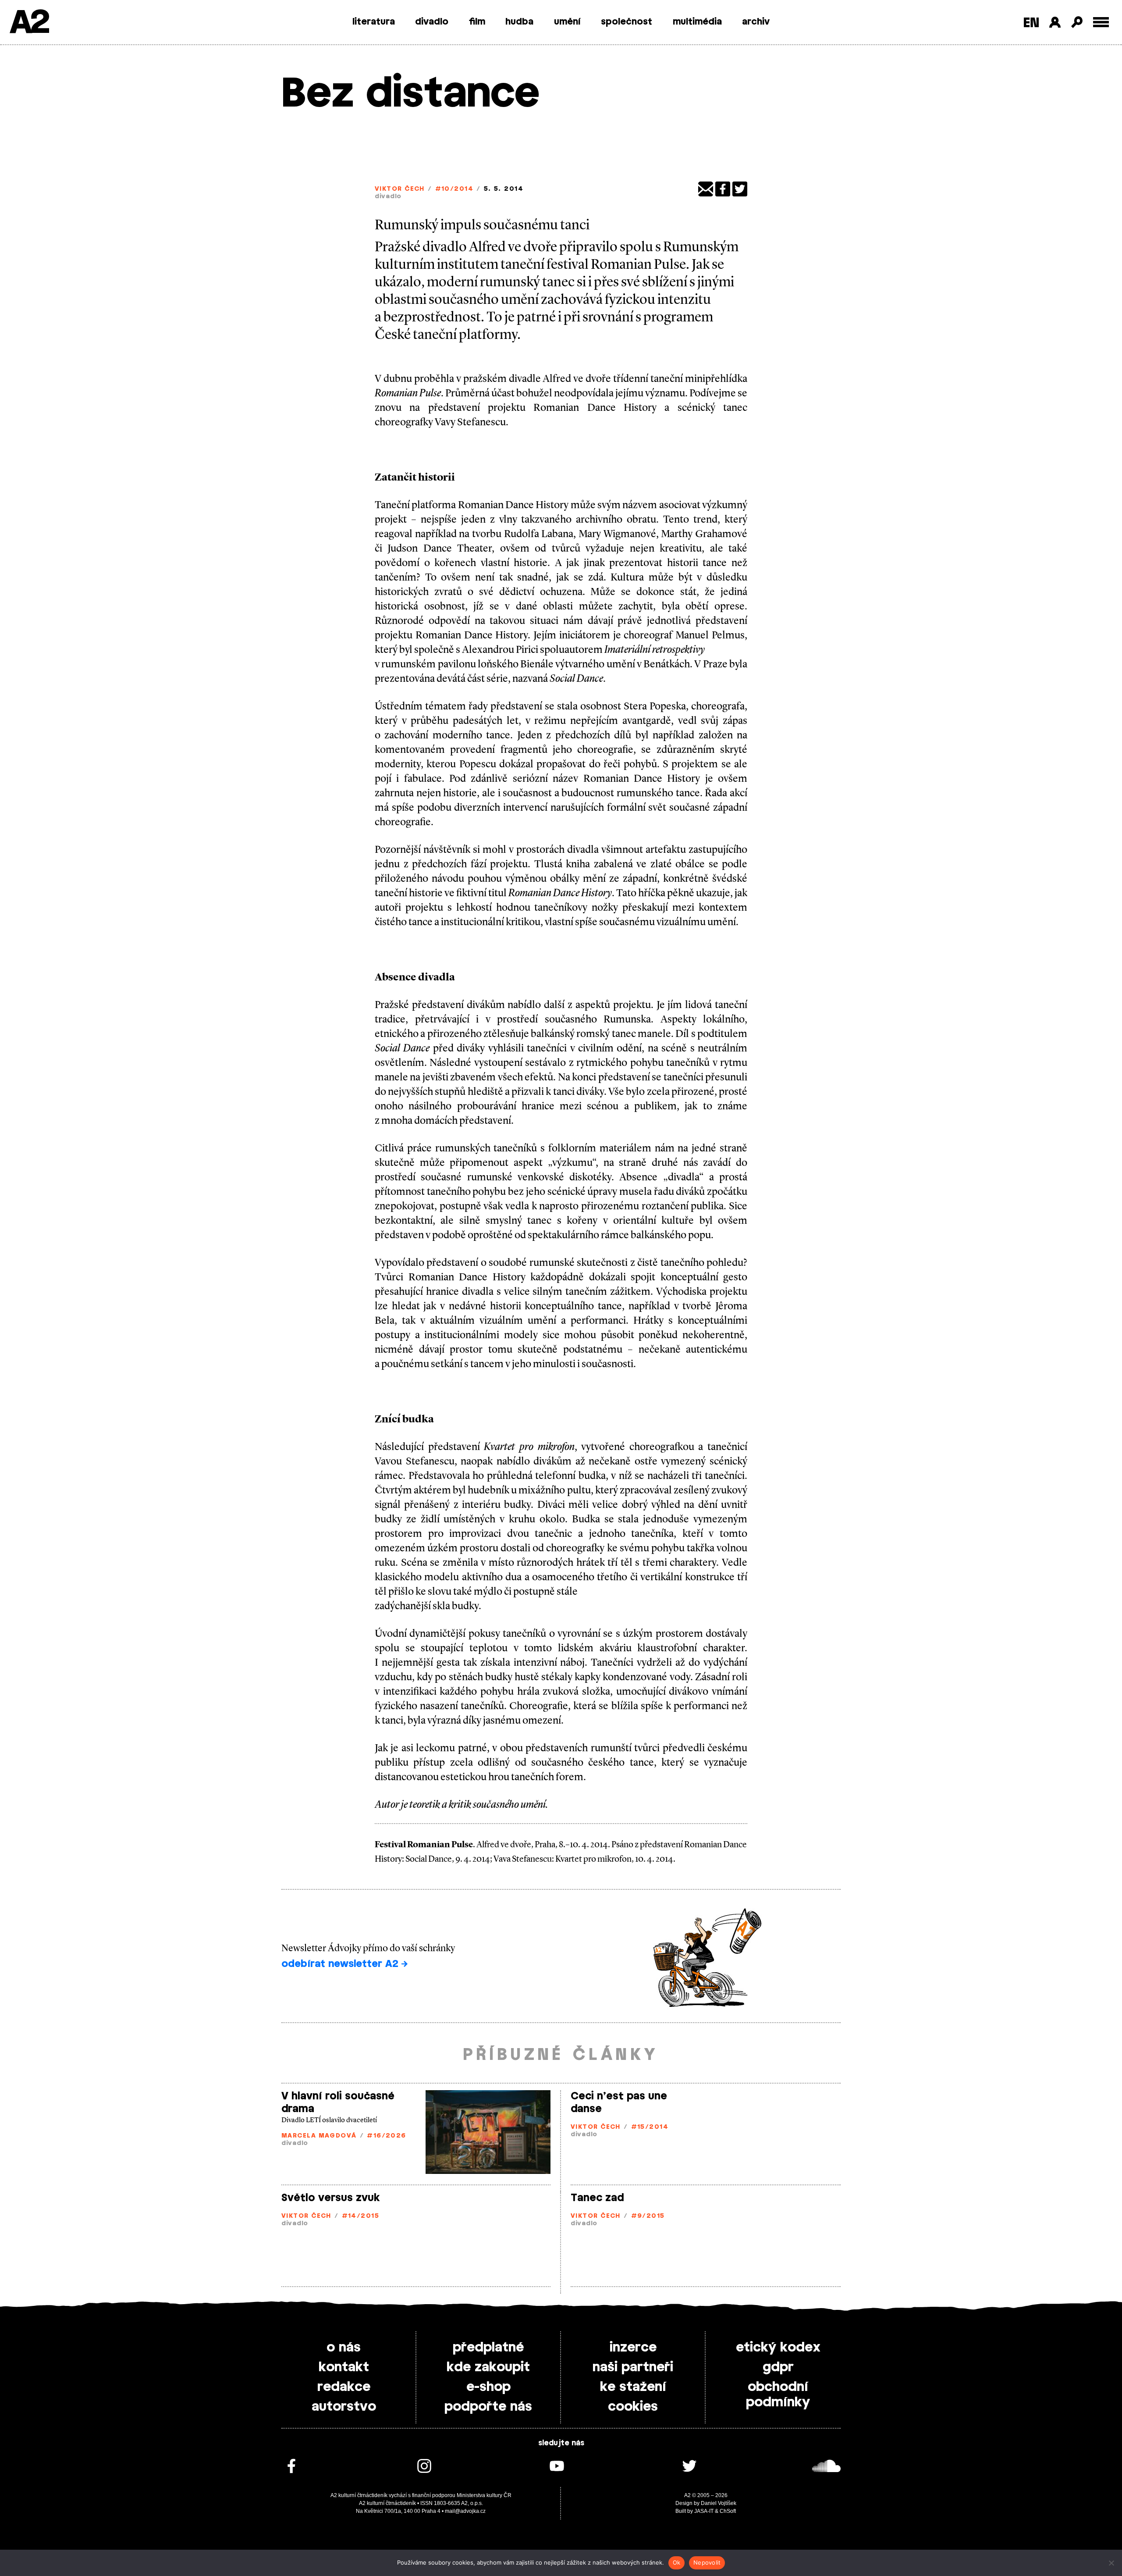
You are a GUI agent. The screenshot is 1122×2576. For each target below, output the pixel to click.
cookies (633, 2407)
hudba (519, 22)
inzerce (633, 2348)
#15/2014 (650, 2127)
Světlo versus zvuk (331, 2198)
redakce (344, 2387)
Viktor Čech (400, 189)
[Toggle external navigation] (1101, 22)
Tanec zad (597, 2198)
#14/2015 (361, 2216)
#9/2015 (648, 2216)
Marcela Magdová (319, 2136)
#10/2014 (454, 189)
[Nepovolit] (1111, 2563)
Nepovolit (707, 2562)
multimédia (697, 22)
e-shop (488, 2387)
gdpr (778, 2367)
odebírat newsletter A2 (341, 1964)
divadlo (432, 22)
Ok (677, 2562)
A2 (29, 23)
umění (567, 22)
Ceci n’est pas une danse (619, 2103)
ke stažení (633, 2387)
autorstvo (344, 2407)
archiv (756, 22)
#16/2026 (387, 2136)
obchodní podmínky (778, 2395)
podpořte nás (488, 2407)
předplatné (488, 2348)
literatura (374, 22)
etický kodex (778, 2348)
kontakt (344, 2367)
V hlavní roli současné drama (338, 2103)
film (477, 22)
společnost (627, 22)
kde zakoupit (488, 2367)
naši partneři (633, 2367)
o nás (344, 2348)
